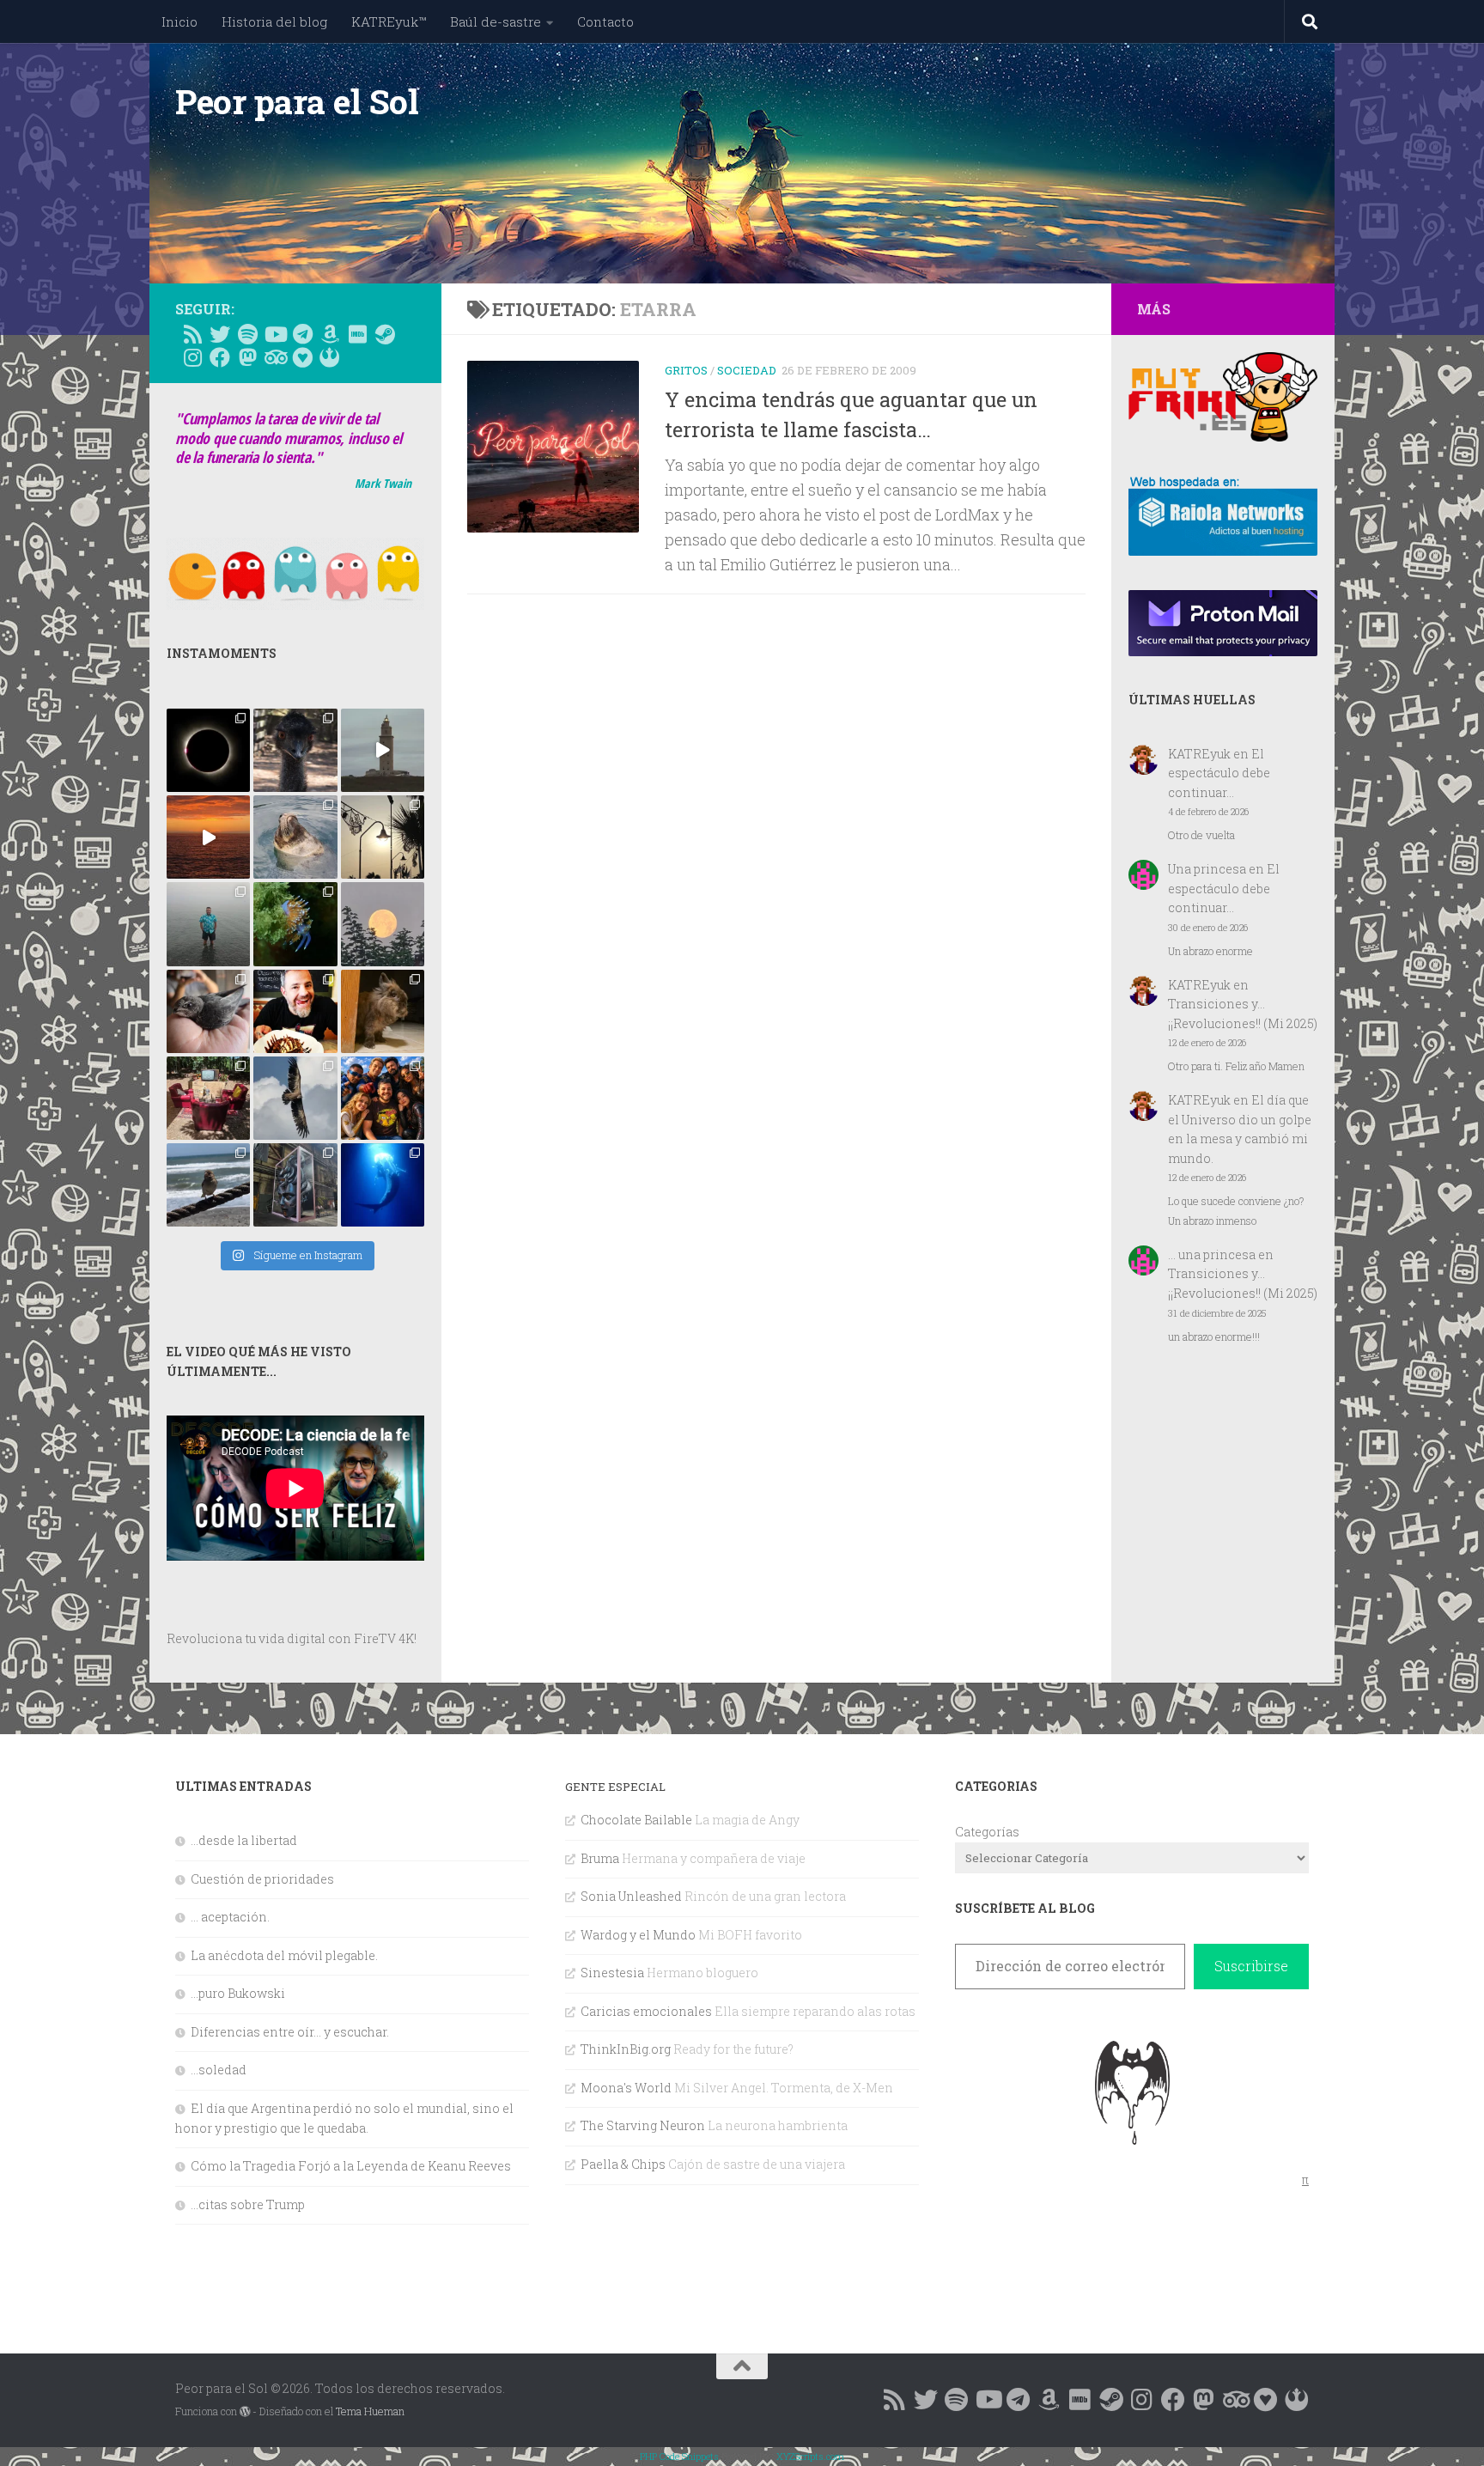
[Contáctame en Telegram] (302, 334)
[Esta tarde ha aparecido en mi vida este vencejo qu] (208, 1011)
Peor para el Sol (297, 101)
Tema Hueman (370, 2411)
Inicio (179, 21)
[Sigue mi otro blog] (330, 357)
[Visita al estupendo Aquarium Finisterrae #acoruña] (295, 837)
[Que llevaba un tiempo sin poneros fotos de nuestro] (383, 1011)
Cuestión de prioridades (262, 1879)
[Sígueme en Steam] (385, 334)
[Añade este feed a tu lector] (192, 334)
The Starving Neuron (643, 2125)
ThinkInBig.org (626, 2049)
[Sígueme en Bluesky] (220, 334)
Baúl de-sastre (496, 21)
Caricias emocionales (646, 2011)
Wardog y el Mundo (638, 1935)
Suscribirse (1251, 1966)
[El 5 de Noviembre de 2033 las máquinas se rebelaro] (295, 1011)
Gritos (686, 370)
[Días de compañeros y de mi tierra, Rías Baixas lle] (208, 1098)
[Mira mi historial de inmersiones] (302, 357)
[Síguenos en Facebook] (220, 357)
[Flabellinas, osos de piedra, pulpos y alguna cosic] (295, 924)
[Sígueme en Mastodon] (247, 357)
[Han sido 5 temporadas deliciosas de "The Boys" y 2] (383, 1098)
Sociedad (747, 370)
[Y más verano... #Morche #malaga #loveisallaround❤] (383, 837)
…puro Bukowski (238, 1993)
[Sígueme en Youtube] (275, 334)
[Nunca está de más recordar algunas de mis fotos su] (383, 1185)
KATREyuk (1199, 754)
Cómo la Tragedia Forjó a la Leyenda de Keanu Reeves (351, 2166)
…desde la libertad (244, 1840)
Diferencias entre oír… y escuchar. (290, 2032)
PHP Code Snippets (679, 2456)
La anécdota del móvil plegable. (284, 1955)
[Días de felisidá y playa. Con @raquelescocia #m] (208, 1185)
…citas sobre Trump (248, 2204)
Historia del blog (274, 21)
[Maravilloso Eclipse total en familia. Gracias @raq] (208, 750)
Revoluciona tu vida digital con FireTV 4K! (292, 1638)
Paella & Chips (623, 2164)
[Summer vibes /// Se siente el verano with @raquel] (208, 924)
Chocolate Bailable (636, 1820)
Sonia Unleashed (631, 1896)
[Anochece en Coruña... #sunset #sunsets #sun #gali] (208, 837)
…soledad (219, 2070)
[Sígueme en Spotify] (247, 334)
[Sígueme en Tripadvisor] (275, 357)
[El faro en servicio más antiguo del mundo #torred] (383, 750)
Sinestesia (612, 1973)
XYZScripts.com (810, 2456)
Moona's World (626, 2088)
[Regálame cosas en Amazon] (330, 334)
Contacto (605, 21)
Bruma (600, 1858)
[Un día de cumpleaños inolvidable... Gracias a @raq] (295, 1098)
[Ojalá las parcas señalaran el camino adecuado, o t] (383, 924)
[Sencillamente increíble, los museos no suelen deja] (295, 1185)
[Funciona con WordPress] (245, 2412)
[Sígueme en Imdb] (357, 334)
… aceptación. (230, 1917)
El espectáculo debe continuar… (1219, 773)
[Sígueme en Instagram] (192, 357)
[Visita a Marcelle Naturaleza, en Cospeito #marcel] (295, 750)
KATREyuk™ (389, 21)
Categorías (987, 1832)
